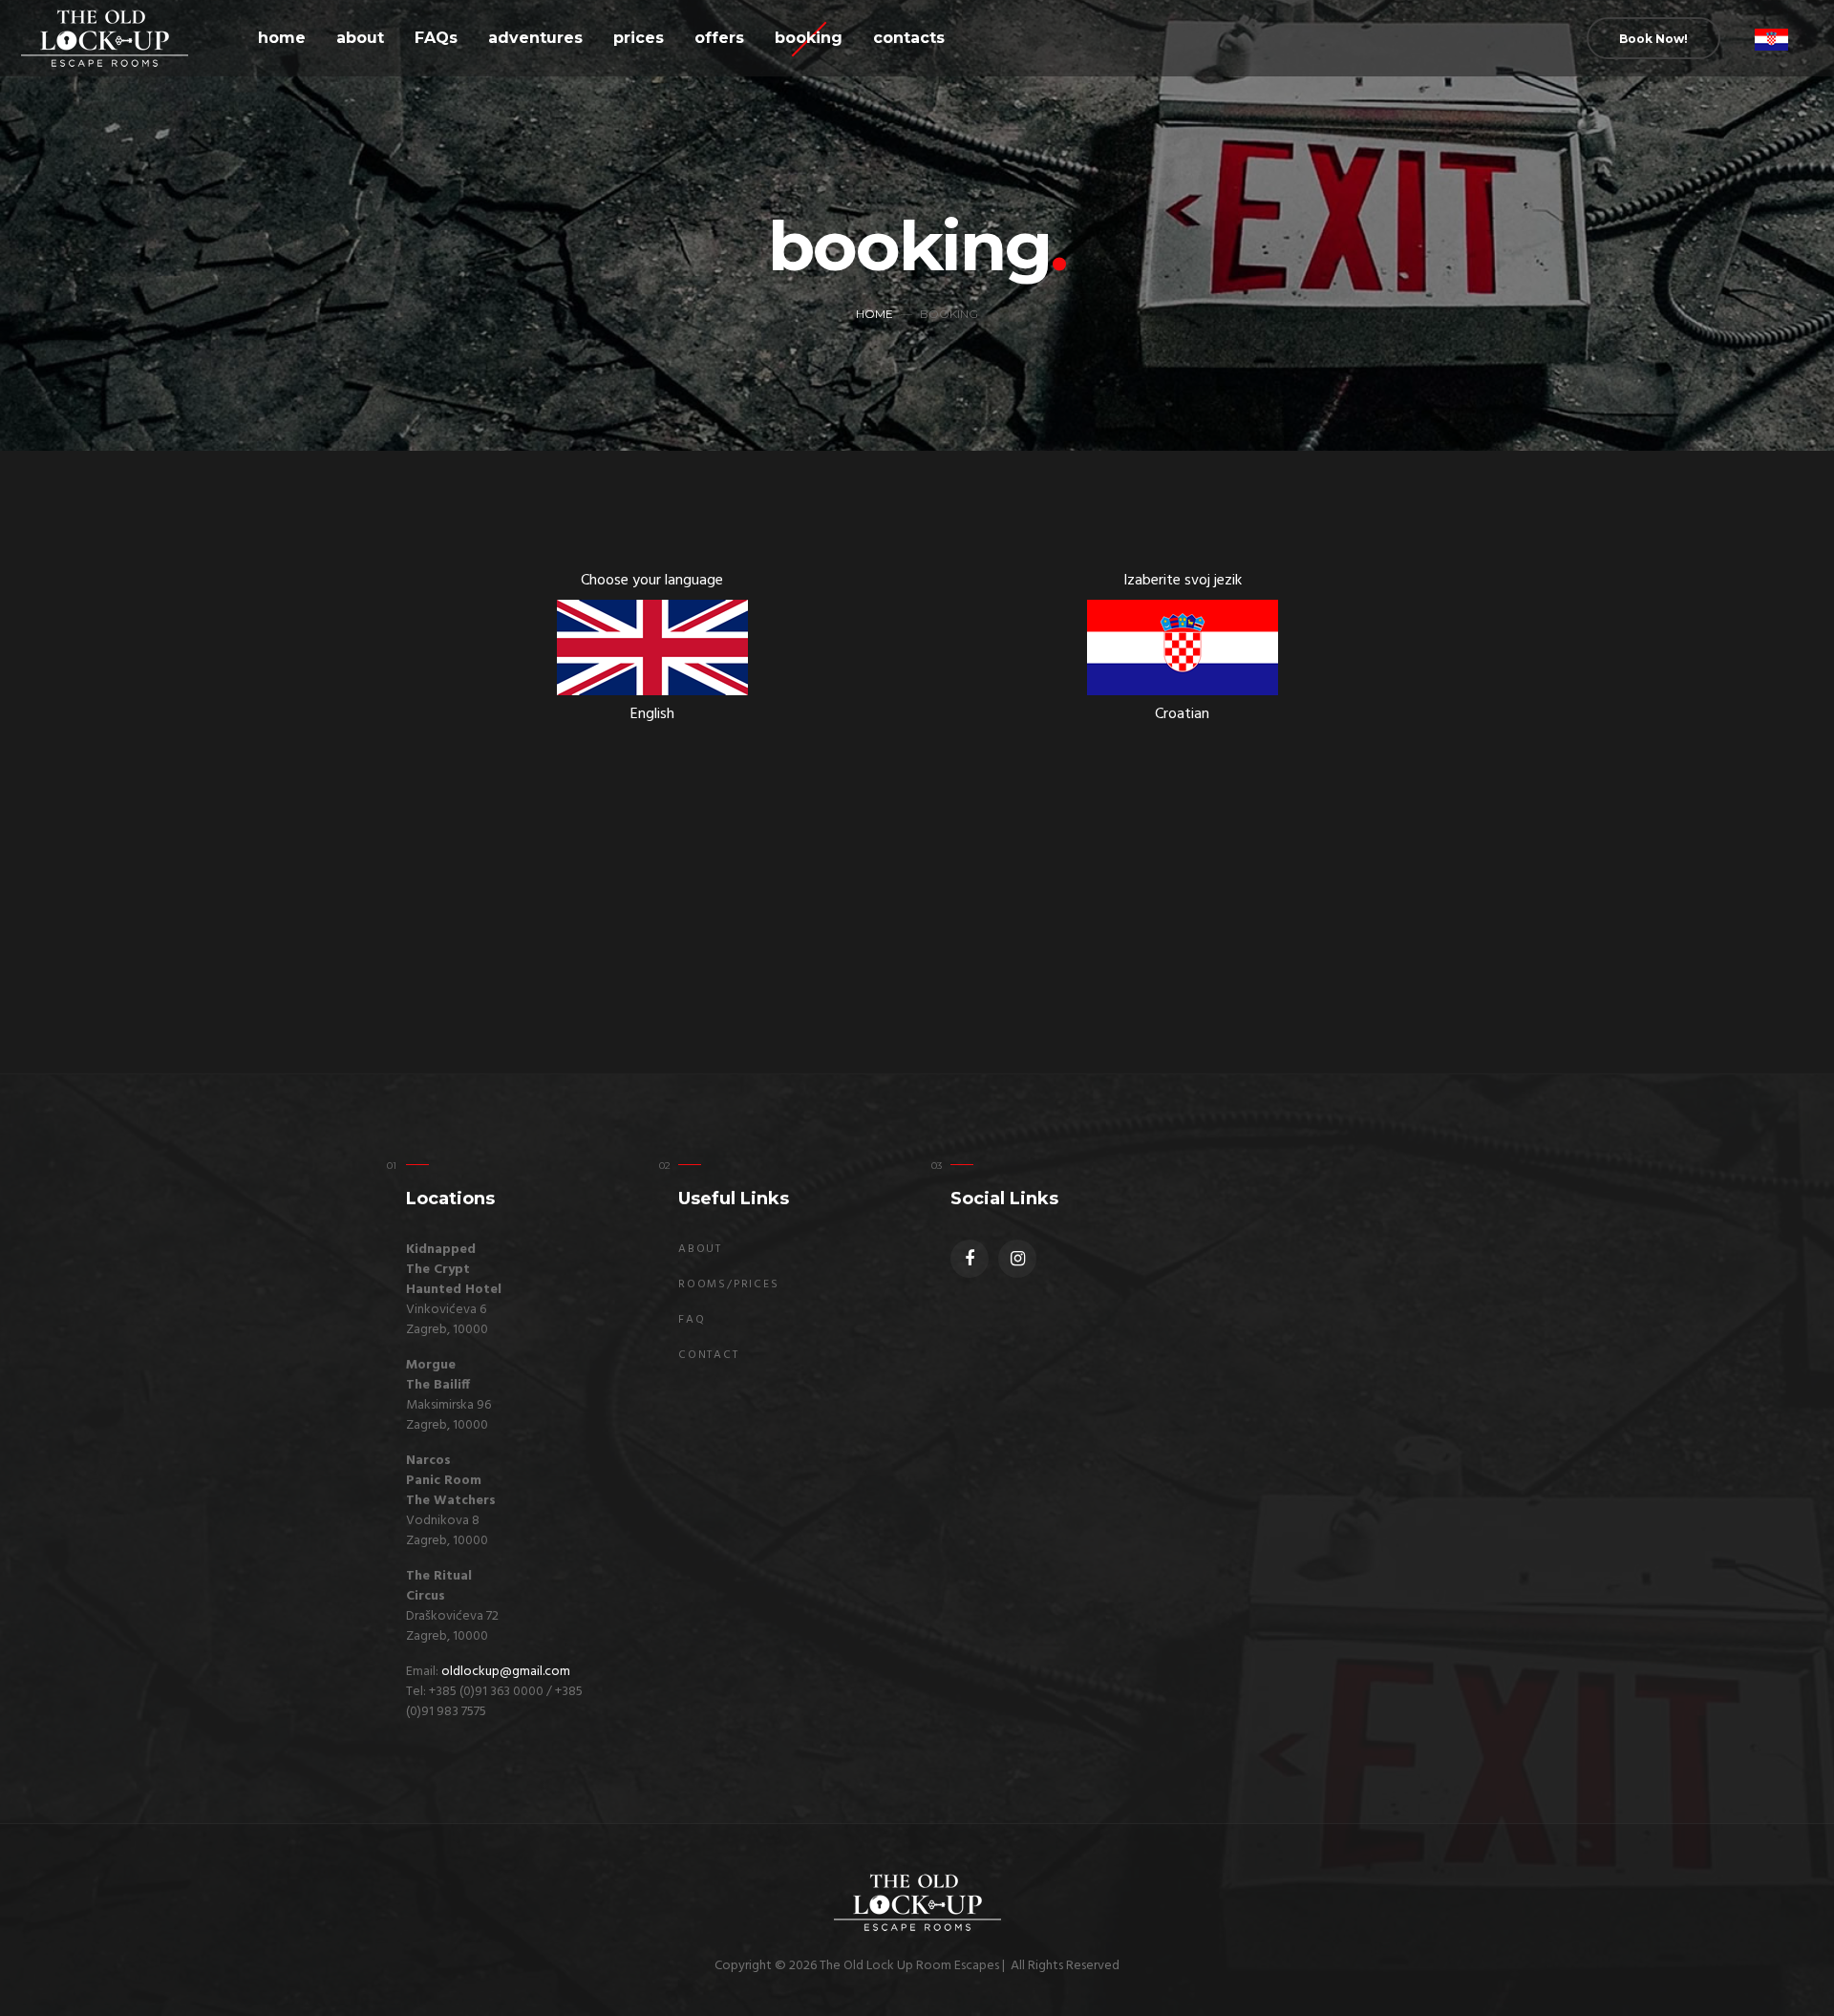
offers (719, 38)
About (700, 1249)
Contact (709, 1355)
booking (809, 38)
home (282, 38)
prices (639, 38)
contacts (909, 38)
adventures (535, 38)
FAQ (692, 1320)
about (360, 38)
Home (874, 314)
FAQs (436, 38)
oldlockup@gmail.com (506, 1672)
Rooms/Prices (729, 1284)
